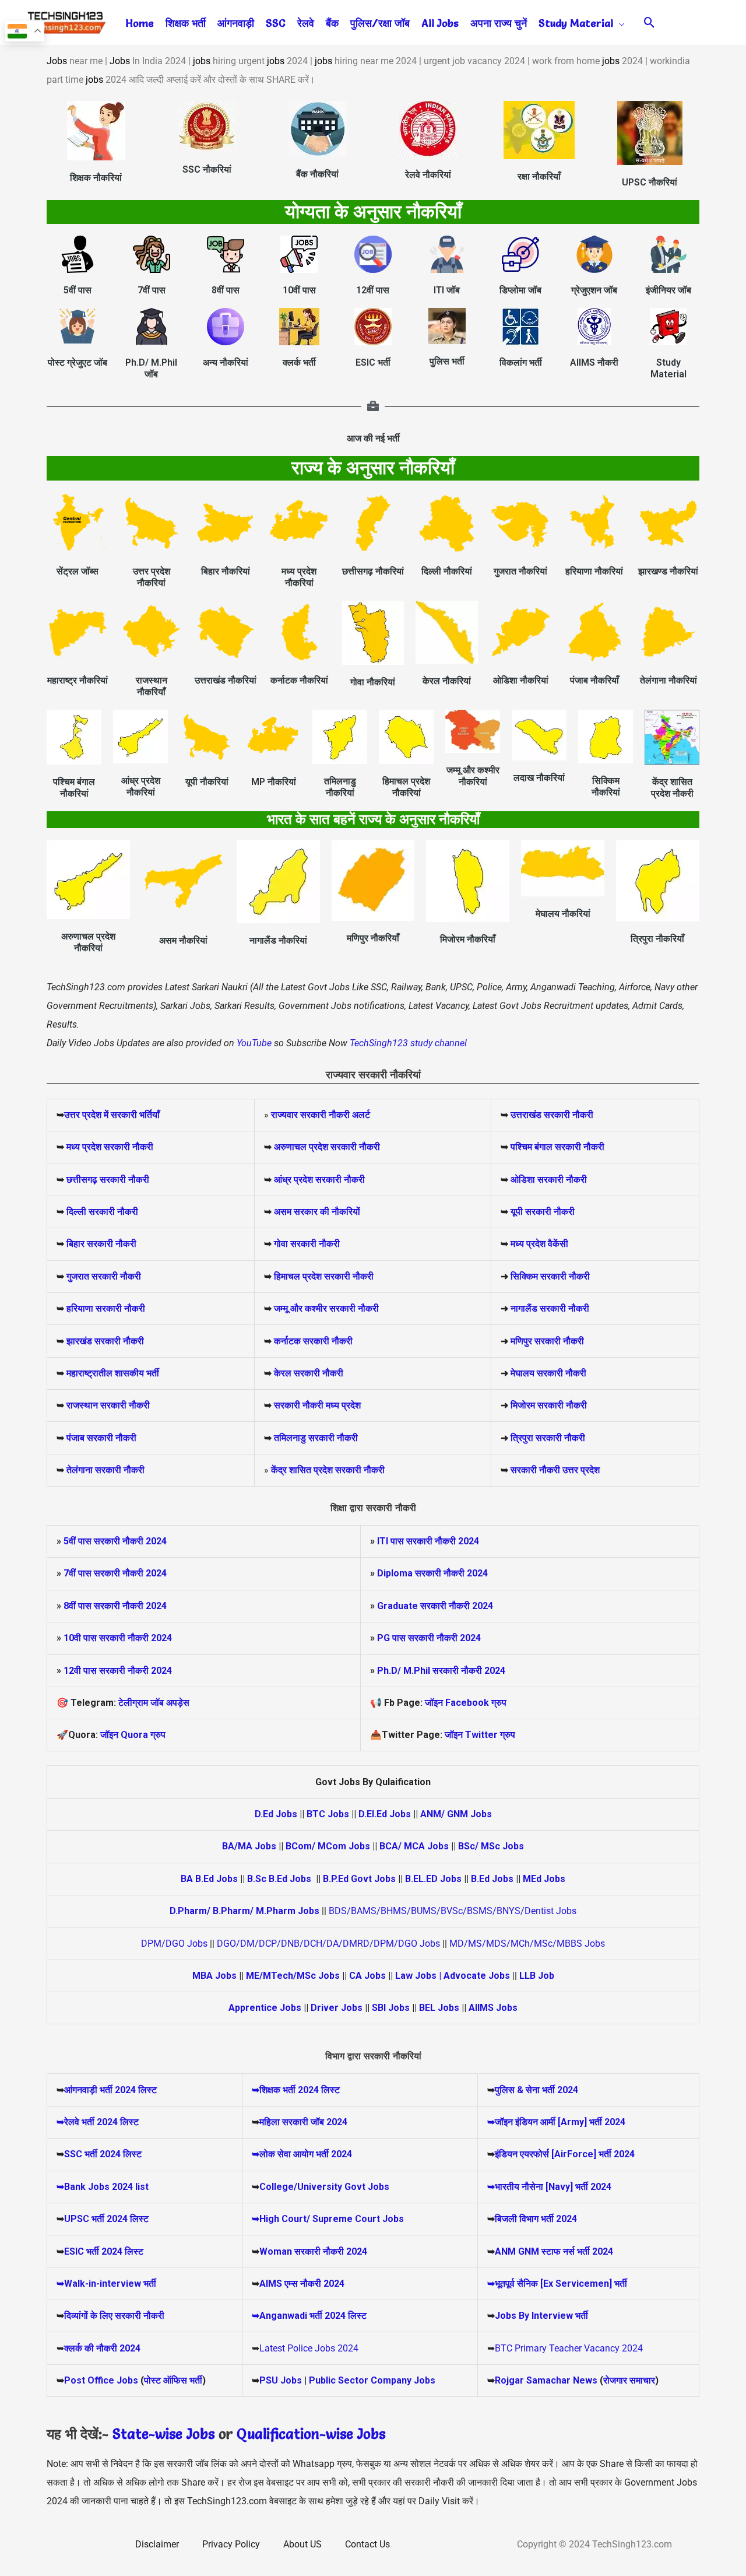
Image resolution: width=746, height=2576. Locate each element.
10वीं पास (299, 290)
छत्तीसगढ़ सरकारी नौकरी (108, 1180)
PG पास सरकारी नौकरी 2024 (429, 1638)
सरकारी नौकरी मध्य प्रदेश (316, 1405)
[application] (619, 23)
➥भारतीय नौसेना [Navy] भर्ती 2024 (549, 2187)
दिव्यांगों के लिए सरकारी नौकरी (114, 2316)
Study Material (668, 368)
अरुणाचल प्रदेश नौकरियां (88, 942)
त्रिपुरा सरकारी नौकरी (548, 1438)
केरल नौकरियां (447, 681)
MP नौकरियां (274, 782)
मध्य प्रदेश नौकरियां (299, 577)
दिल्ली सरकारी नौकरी (102, 1212)
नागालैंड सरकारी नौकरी (550, 1308)
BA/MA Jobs (249, 1846)
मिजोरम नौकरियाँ (468, 939)
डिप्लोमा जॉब (520, 290)
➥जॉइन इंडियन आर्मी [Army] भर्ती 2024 (556, 2122)
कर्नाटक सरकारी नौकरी (313, 1341)
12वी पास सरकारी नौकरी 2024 (118, 1671)
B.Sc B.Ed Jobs (279, 1879)
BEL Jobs (439, 2008)
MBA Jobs (214, 1976)
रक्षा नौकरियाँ (539, 176)
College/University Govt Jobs (324, 2187)
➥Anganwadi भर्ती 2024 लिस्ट (309, 2316)
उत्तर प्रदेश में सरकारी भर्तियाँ (112, 1115)
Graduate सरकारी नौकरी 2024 (435, 1606)
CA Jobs (367, 1976)
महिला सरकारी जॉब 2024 (303, 2122)
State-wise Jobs (166, 2434)
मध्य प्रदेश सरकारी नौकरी (110, 1147)
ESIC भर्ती (373, 362)
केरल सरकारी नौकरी (309, 1373)
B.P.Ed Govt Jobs (359, 1879)
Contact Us (367, 2544)
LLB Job (537, 1976)
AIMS (271, 2284)
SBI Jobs (391, 2008)
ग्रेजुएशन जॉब (594, 290)
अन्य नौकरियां (226, 362)
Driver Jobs (337, 2008)
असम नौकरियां (183, 940)
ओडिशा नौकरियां (521, 680)
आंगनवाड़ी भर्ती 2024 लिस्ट (110, 2090)
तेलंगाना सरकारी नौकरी (105, 1470)
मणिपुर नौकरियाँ (373, 938)
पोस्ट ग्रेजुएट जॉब (78, 362)
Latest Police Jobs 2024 (309, 2348)
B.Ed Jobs (492, 1879)
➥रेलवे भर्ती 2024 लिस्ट (98, 2122)
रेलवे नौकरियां (428, 175)
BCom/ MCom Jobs (328, 1846)
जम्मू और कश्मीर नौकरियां (473, 776)
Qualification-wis (291, 2434)
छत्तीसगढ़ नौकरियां (373, 571)
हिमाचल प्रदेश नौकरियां (406, 787)
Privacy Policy (231, 2544)
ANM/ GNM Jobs (456, 1814)
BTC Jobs (328, 1814)
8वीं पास (226, 290)
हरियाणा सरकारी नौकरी (105, 1308)
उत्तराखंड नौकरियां (226, 680)
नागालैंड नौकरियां (278, 940)
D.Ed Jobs (276, 1814)
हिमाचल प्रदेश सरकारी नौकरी (323, 1276)
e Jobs (366, 2434)
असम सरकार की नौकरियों (317, 1212)
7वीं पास (152, 290)
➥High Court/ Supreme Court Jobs (328, 2219)
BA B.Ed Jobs (209, 1879)
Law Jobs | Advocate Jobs (453, 1976)
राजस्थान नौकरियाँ (152, 686)
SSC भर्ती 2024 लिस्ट (103, 2154)
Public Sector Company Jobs (372, 2380)
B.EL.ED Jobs (433, 1879)
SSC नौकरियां (207, 169)
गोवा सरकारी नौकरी (307, 1244)
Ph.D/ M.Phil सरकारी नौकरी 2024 (441, 1671)
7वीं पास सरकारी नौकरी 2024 (115, 1573)
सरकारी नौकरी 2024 (130, 1541)
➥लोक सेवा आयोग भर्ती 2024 (302, 2154)
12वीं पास (373, 290)
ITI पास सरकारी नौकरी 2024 (428, 1541)
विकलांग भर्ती (521, 362)
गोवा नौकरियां (373, 682)
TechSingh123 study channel (408, 1043)
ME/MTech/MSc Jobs (293, 1976)
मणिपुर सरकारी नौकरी (547, 1341)
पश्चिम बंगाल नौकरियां (74, 788)
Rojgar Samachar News (546, 2380)
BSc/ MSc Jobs (491, 1846)
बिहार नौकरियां (226, 571)
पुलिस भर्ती (447, 361)
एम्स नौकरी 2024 (314, 2284)
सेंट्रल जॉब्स (78, 571)
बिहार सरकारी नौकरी (101, 1244)
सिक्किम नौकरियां (606, 786)
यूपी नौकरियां (207, 782)
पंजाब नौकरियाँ (594, 680)
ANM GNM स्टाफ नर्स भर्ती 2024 (554, 2251)
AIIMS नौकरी (594, 362)
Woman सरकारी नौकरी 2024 (313, 2251)
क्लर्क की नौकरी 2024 (102, 2348)
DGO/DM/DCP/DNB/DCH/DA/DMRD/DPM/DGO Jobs (328, 1944)
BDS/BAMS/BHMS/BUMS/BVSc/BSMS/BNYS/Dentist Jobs (453, 1911)
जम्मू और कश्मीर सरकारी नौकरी (326, 1308)
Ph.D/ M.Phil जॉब (151, 368)
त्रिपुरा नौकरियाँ (657, 939)
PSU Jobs (281, 2380)
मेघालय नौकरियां (563, 914)
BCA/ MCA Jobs (414, 1846)
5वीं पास (78, 290)
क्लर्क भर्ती (299, 362)
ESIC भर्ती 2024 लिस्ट (104, 2251)
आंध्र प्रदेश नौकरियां (141, 786)
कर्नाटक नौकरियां (299, 680)
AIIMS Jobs (493, 2008)
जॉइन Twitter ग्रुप (480, 1735)
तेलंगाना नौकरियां (668, 680)
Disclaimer (157, 2544)
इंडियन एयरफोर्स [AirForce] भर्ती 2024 (565, 2154)
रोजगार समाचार (629, 2380)
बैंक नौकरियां (317, 174)
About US (302, 2544)
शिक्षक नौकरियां (96, 178)
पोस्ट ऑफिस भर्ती (173, 2380)
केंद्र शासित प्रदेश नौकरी (672, 788)
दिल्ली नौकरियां (447, 571)
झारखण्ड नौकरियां (668, 571)
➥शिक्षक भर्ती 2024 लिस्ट (296, 2090)
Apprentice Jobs (265, 2008)
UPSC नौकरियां (650, 182)
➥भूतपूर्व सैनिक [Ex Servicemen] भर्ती (557, 2284)
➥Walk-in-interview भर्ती (106, 2284)
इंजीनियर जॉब (668, 290)
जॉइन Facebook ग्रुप (466, 1703)
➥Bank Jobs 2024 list (103, 2187)
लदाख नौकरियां (539, 778)
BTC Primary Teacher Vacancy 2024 (569, 2348)
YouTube (253, 1043)
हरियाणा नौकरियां (594, 571)
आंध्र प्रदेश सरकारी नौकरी (319, 1180)
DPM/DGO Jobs (174, 1944)
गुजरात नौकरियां (520, 571)
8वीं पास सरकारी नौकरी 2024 (115, 1606)
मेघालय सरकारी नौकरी (548, 1373)
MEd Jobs (544, 1879)
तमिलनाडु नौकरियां (340, 787)
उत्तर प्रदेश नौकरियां (152, 577)
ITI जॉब (447, 290)
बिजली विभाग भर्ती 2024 (536, 2219)
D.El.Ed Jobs (385, 1814)
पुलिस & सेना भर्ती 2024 (536, 2090)
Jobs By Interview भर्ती (541, 2316)
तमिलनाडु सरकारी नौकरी (316, 1438)
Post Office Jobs (101, 2380)
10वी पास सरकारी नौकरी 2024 (118, 1638)
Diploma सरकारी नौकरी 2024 (432, 1573)
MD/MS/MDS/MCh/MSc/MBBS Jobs (527, 1944)
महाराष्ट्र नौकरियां (78, 680)
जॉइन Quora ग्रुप (133, 1735)
